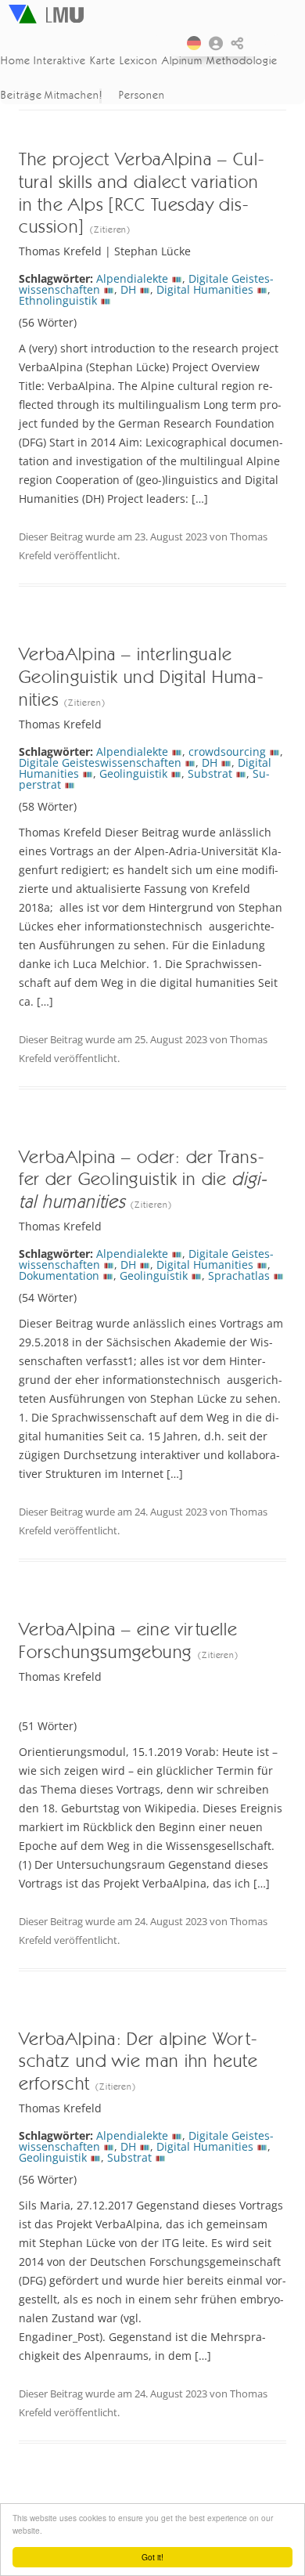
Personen (142, 95)
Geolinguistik (133, 773)
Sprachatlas (239, 1275)
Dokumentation (59, 1275)
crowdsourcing (227, 751)
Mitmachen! (74, 95)
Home (16, 60)
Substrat (210, 773)
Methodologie (243, 60)
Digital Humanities (205, 289)
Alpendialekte (132, 278)
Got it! (152, 2557)
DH (128, 289)
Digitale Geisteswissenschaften (100, 762)
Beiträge (21, 95)
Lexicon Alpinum (161, 60)
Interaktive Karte (74, 60)
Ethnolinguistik (58, 300)
